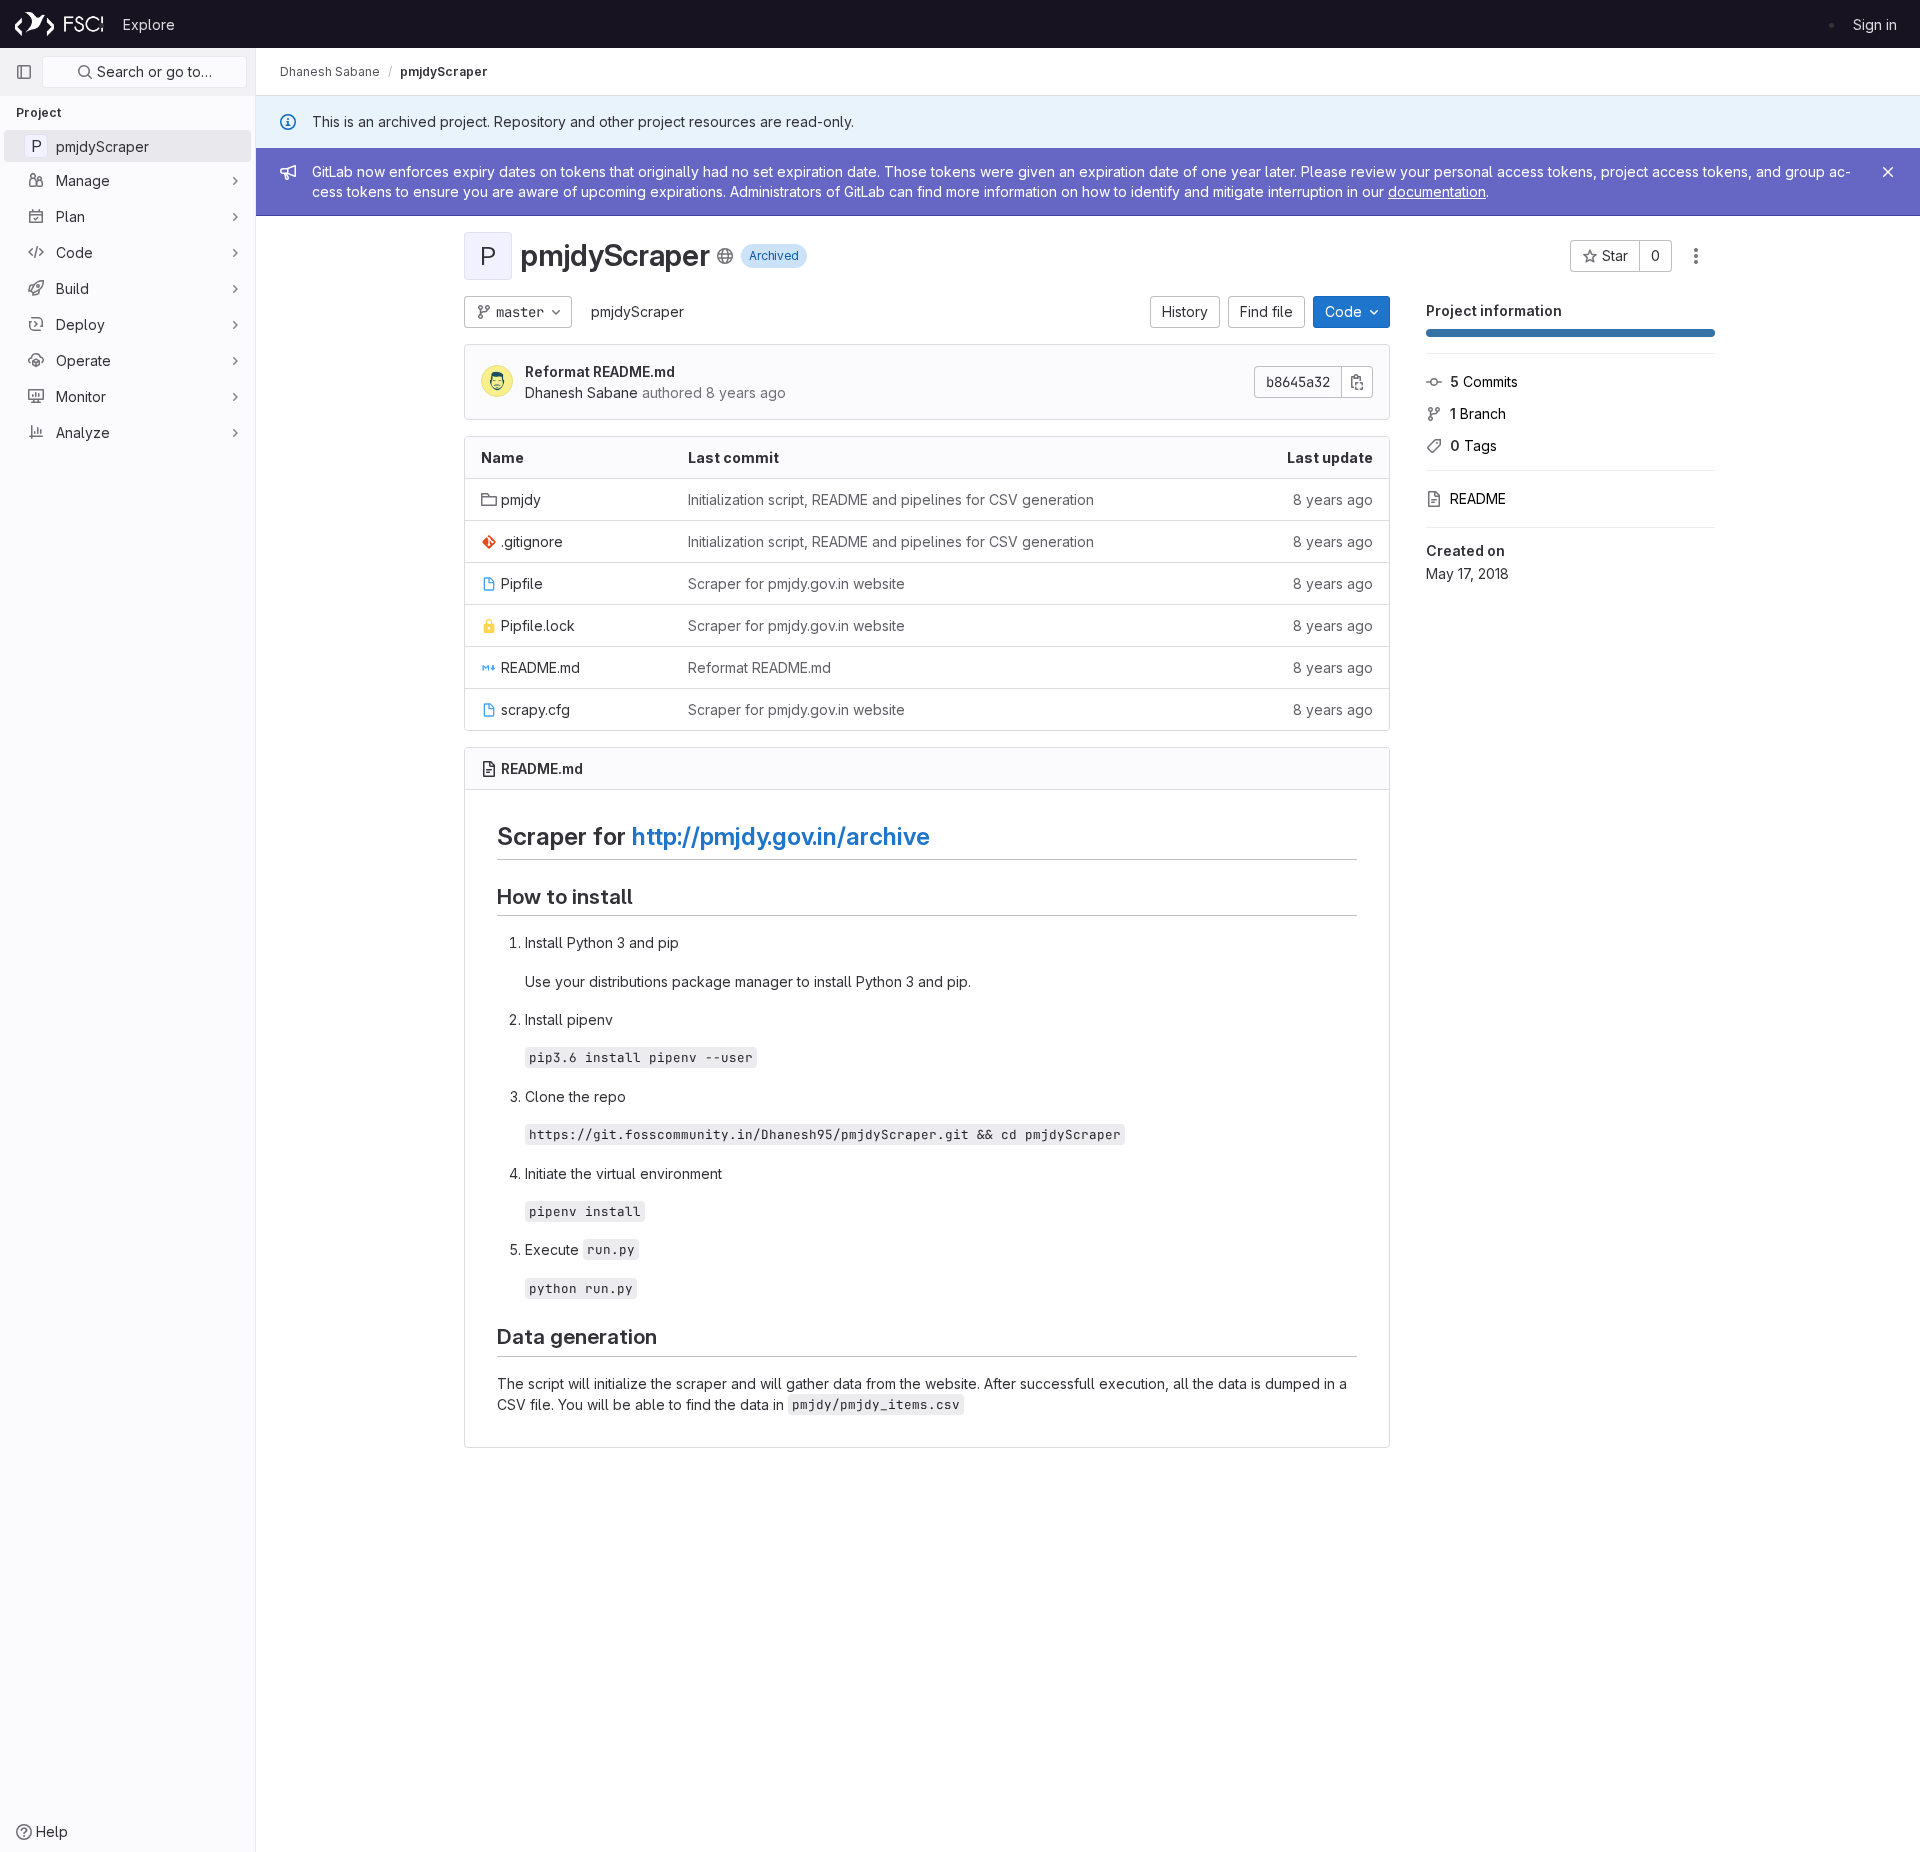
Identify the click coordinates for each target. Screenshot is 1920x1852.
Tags (1473, 445)
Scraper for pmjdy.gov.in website (796, 583)
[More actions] (1696, 256)
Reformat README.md (600, 371)
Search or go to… (152, 71)
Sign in (1875, 24)
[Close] (1888, 172)
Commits (1484, 381)
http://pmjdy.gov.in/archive (781, 836)
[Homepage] (59, 24)
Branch (1478, 413)
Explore (149, 24)
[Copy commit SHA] (1357, 382)
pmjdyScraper (637, 311)
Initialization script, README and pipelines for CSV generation (891, 499)
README (1478, 498)
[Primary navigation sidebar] (24, 72)
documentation (1437, 191)
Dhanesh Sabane (330, 71)
